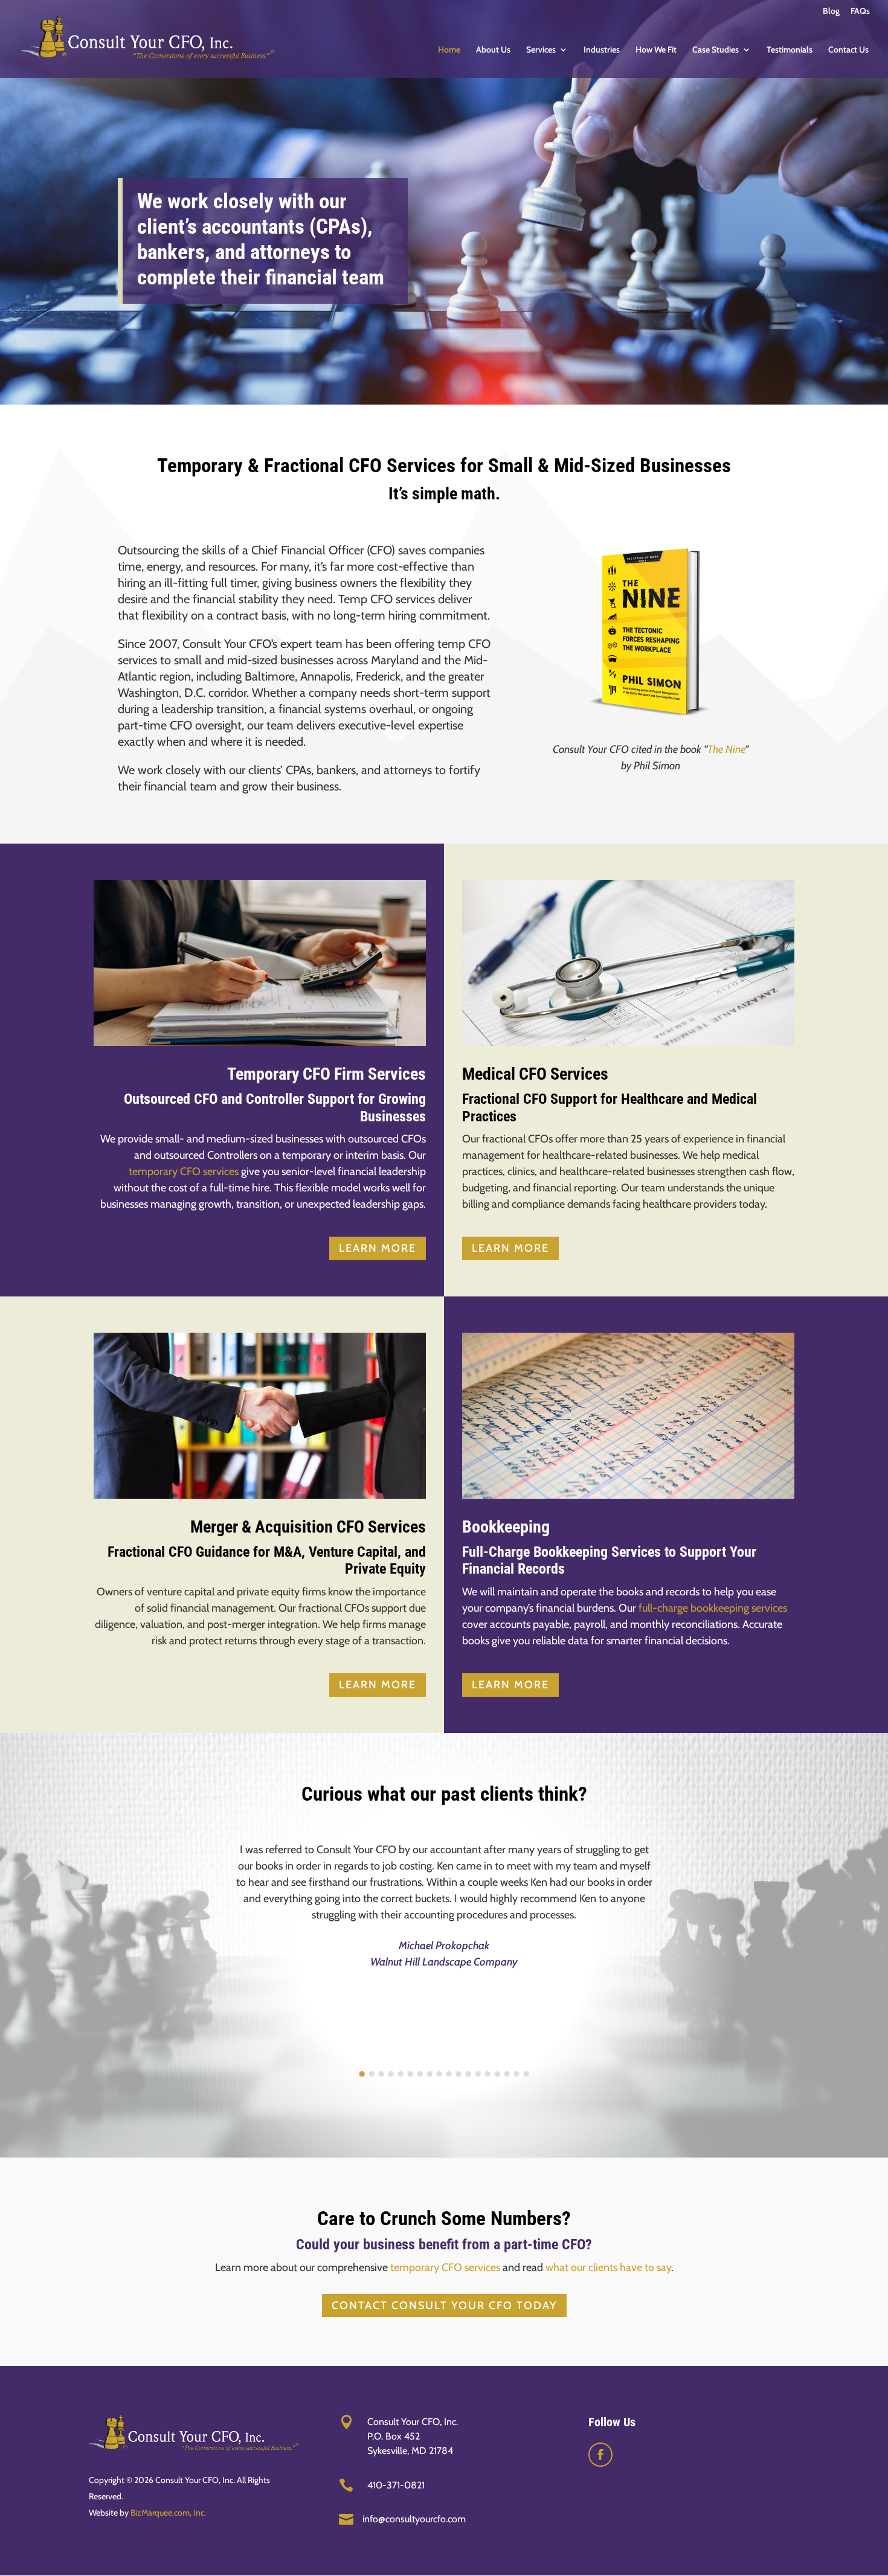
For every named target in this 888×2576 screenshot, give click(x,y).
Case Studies (716, 50)
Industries (602, 50)
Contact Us (848, 50)
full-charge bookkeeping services (713, 1608)
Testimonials (790, 50)
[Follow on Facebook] (600, 2455)
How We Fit (656, 50)
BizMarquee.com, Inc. (168, 2513)
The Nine (726, 749)
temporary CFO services (184, 1171)
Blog (831, 11)
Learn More (378, 1248)
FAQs (860, 11)
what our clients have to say (608, 2267)
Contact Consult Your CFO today (444, 2305)
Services (541, 50)
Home (449, 50)
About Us (493, 50)
